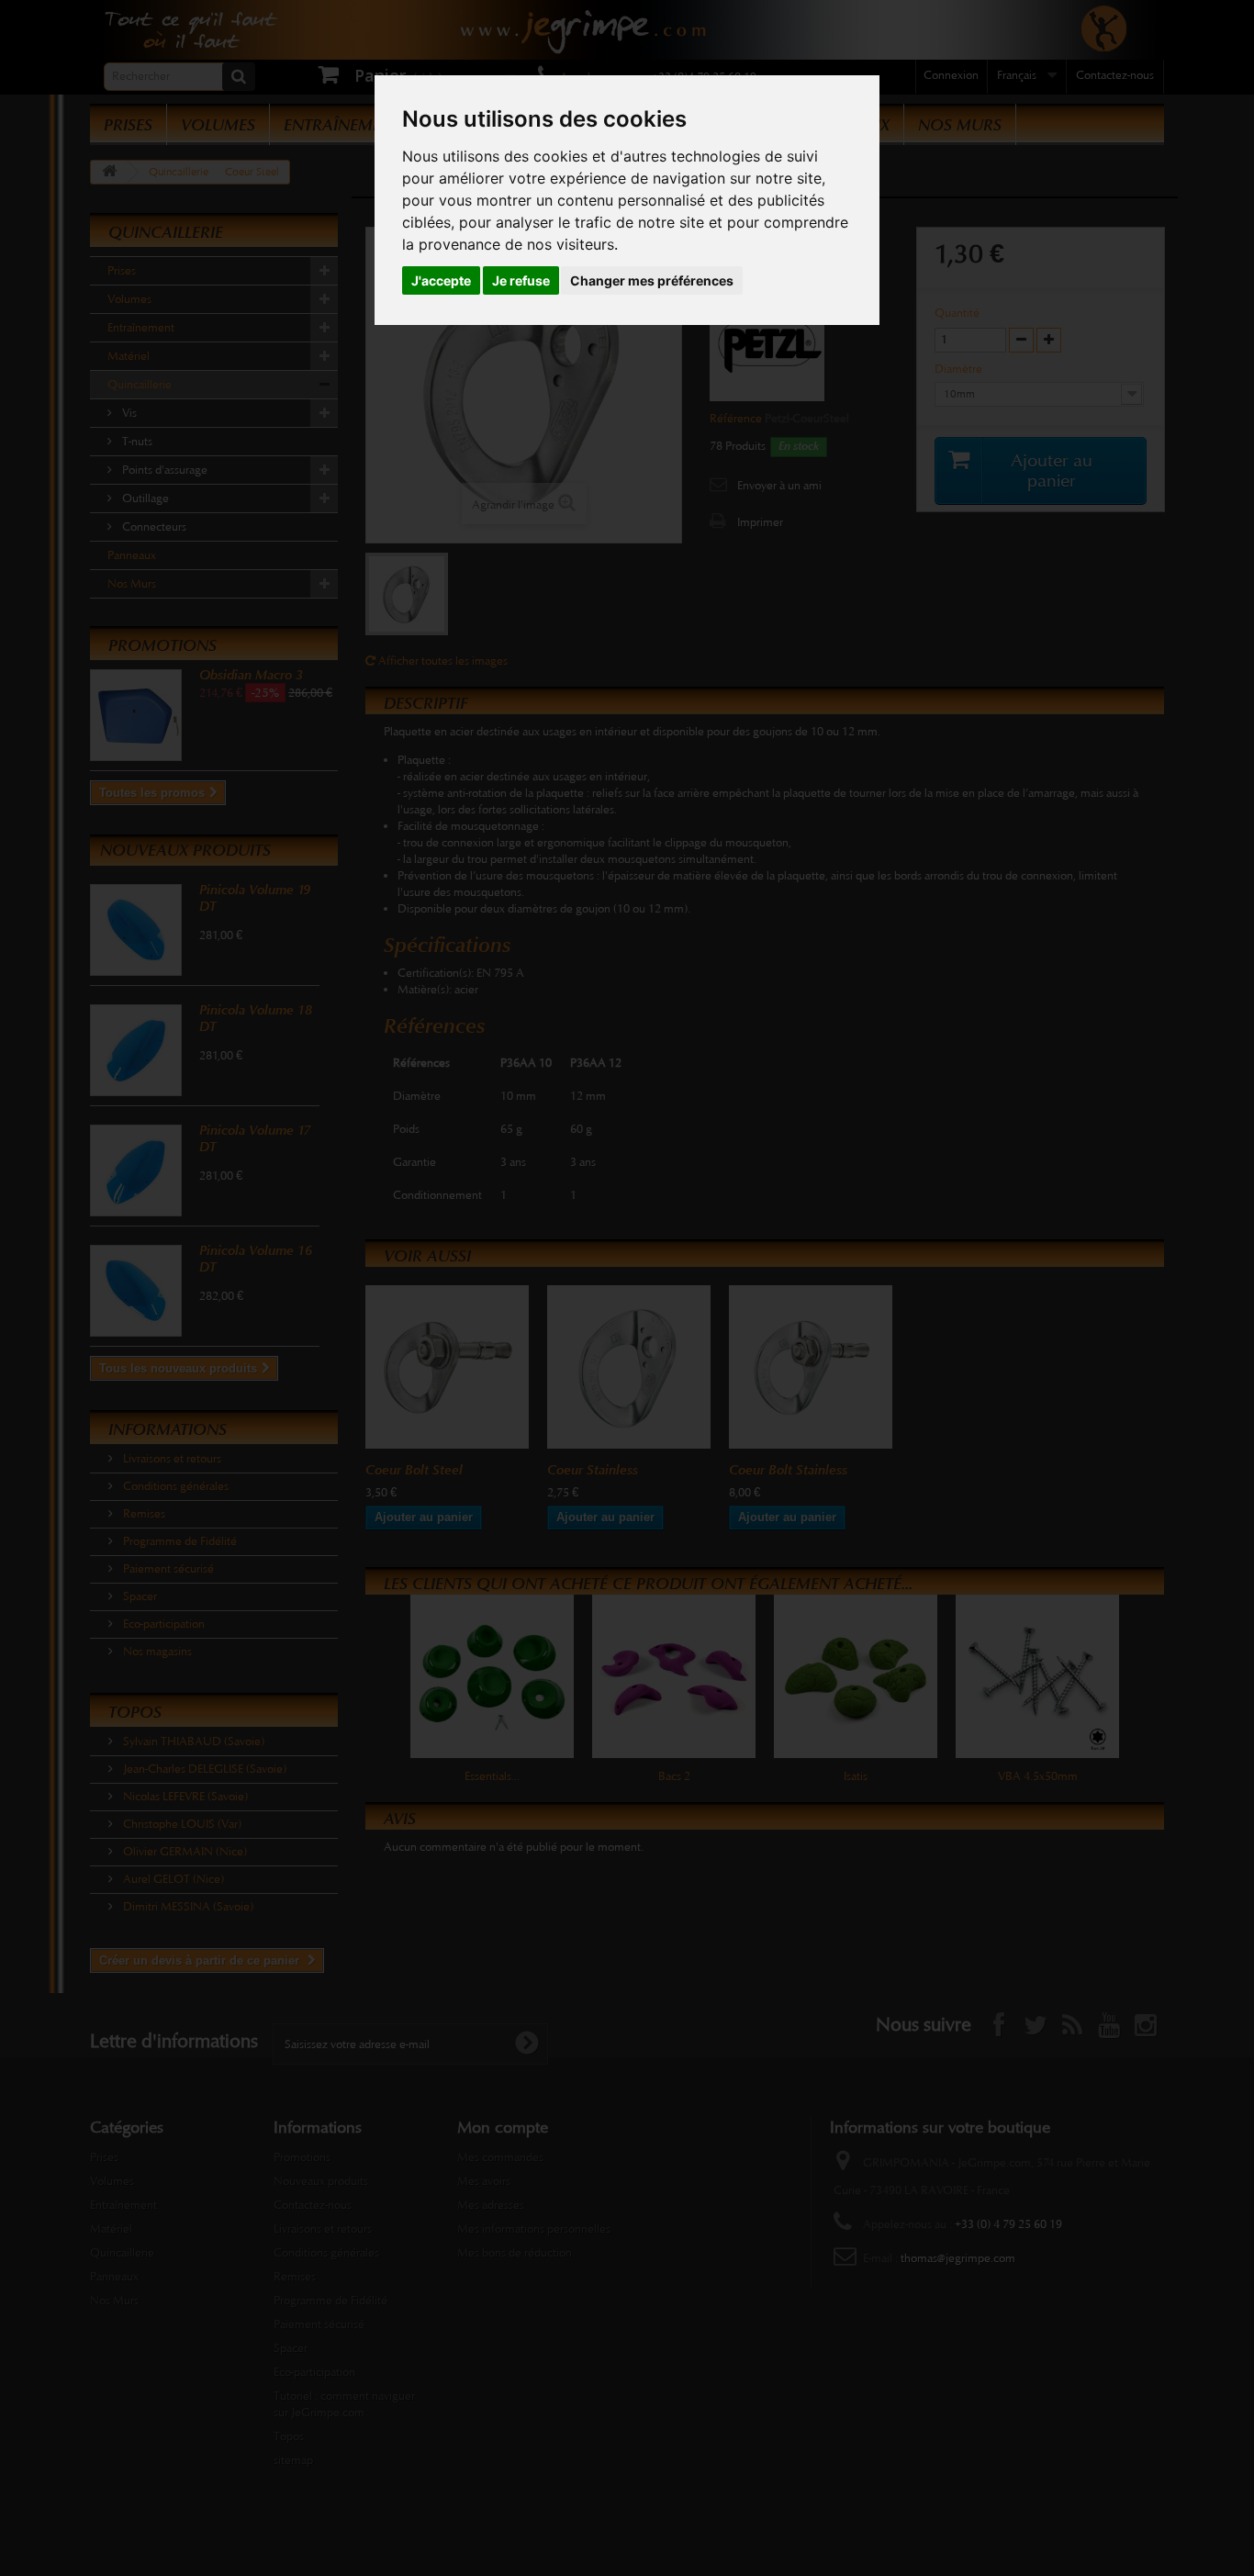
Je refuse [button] (521, 280)
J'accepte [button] (441, 280)
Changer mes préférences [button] (652, 280)
